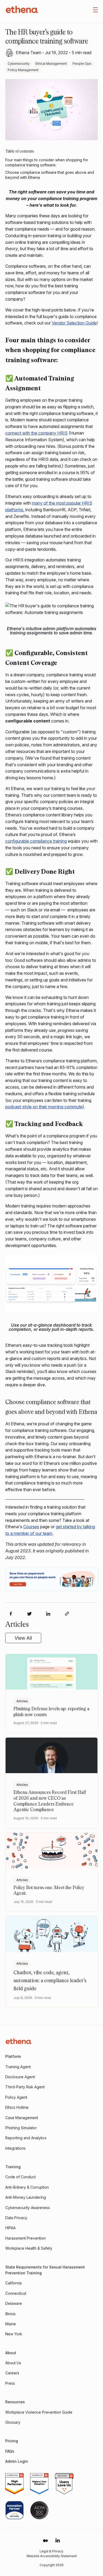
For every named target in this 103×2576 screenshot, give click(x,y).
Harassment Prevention (25, 2238)
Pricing (12, 2441)
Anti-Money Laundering (26, 2197)
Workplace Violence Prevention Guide (39, 2412)
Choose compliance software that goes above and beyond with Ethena (50, 175)
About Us (13, 2363)
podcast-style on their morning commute (44, 1107)
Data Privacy (16, 2218)
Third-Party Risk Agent (25, 2087)
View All (23, 1638)
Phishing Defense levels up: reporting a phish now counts (51, 1711)
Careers (12, 2373)
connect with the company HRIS (36, 433)
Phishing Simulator (21, 2128)
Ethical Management (51, 64)
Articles (22, 1701)
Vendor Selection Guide (74, 323)
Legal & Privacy (51, 2551)
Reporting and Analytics (26, 2138)
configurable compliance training (36, 841)
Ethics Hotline (17, 2107)
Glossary (13, 2422)
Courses (31, 1527)
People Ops (82, 64)
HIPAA (10, 2228)
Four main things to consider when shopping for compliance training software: (47, 163)
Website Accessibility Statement (52, 2556)
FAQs (10, 2451)
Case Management (22, 2118)
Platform (13, 2056)
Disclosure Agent (20, 2077)
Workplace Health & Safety (29, 2248)
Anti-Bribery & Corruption (27, 2187)
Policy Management (23, 70)
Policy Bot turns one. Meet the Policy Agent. (49, 1890)
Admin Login (17, 2461)
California (13, 2283)
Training (13, 2167)
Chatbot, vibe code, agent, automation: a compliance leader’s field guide (50, 1980)
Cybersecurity (19, 64)
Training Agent (18, 2067)
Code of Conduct (20, 2177)
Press (10, 2383)
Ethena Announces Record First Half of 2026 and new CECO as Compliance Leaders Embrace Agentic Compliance (50, 1801)
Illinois (10, 2314)
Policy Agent (16, 2097)
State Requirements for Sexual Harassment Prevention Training (45, 2270)
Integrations (15, 2148)
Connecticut (16, 2293)
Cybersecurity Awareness (28, 2208)
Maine (11, 2324)
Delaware (14, 2303)
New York (14, 2334)
